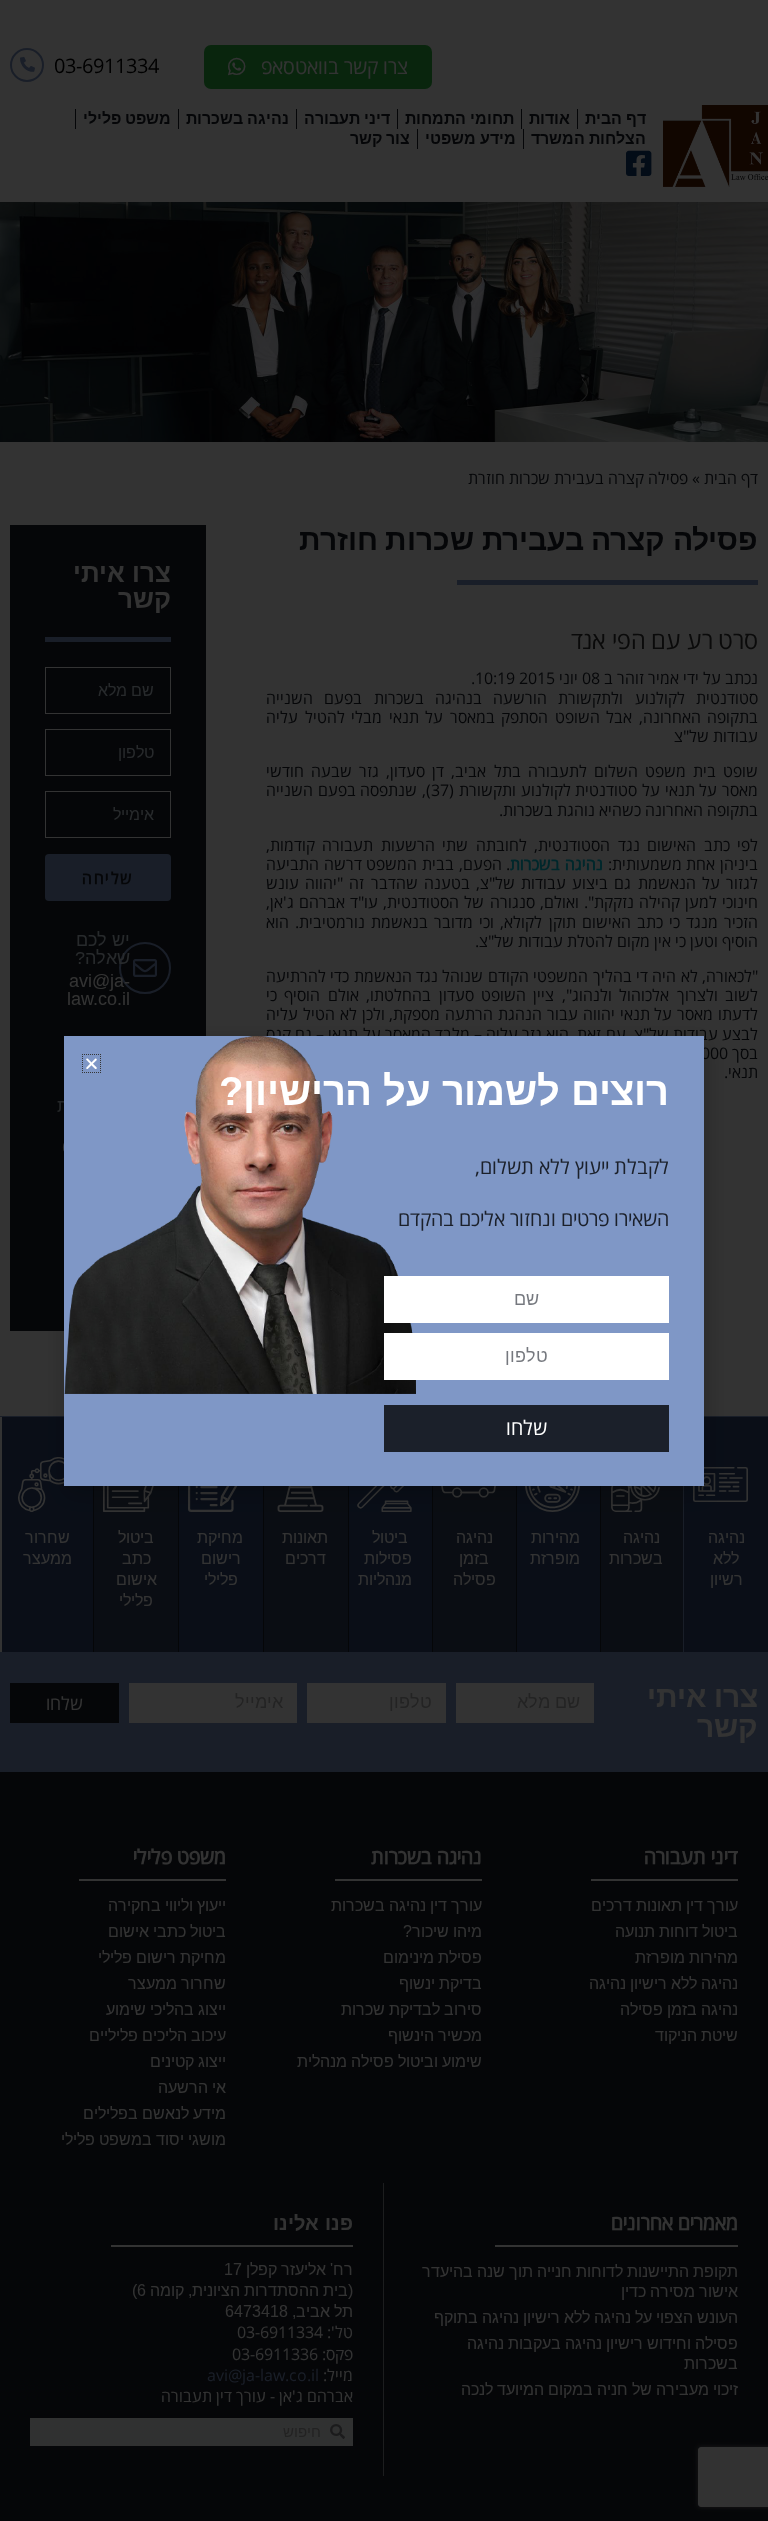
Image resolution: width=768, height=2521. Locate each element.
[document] (384, 1260)
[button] (91, 1063)
